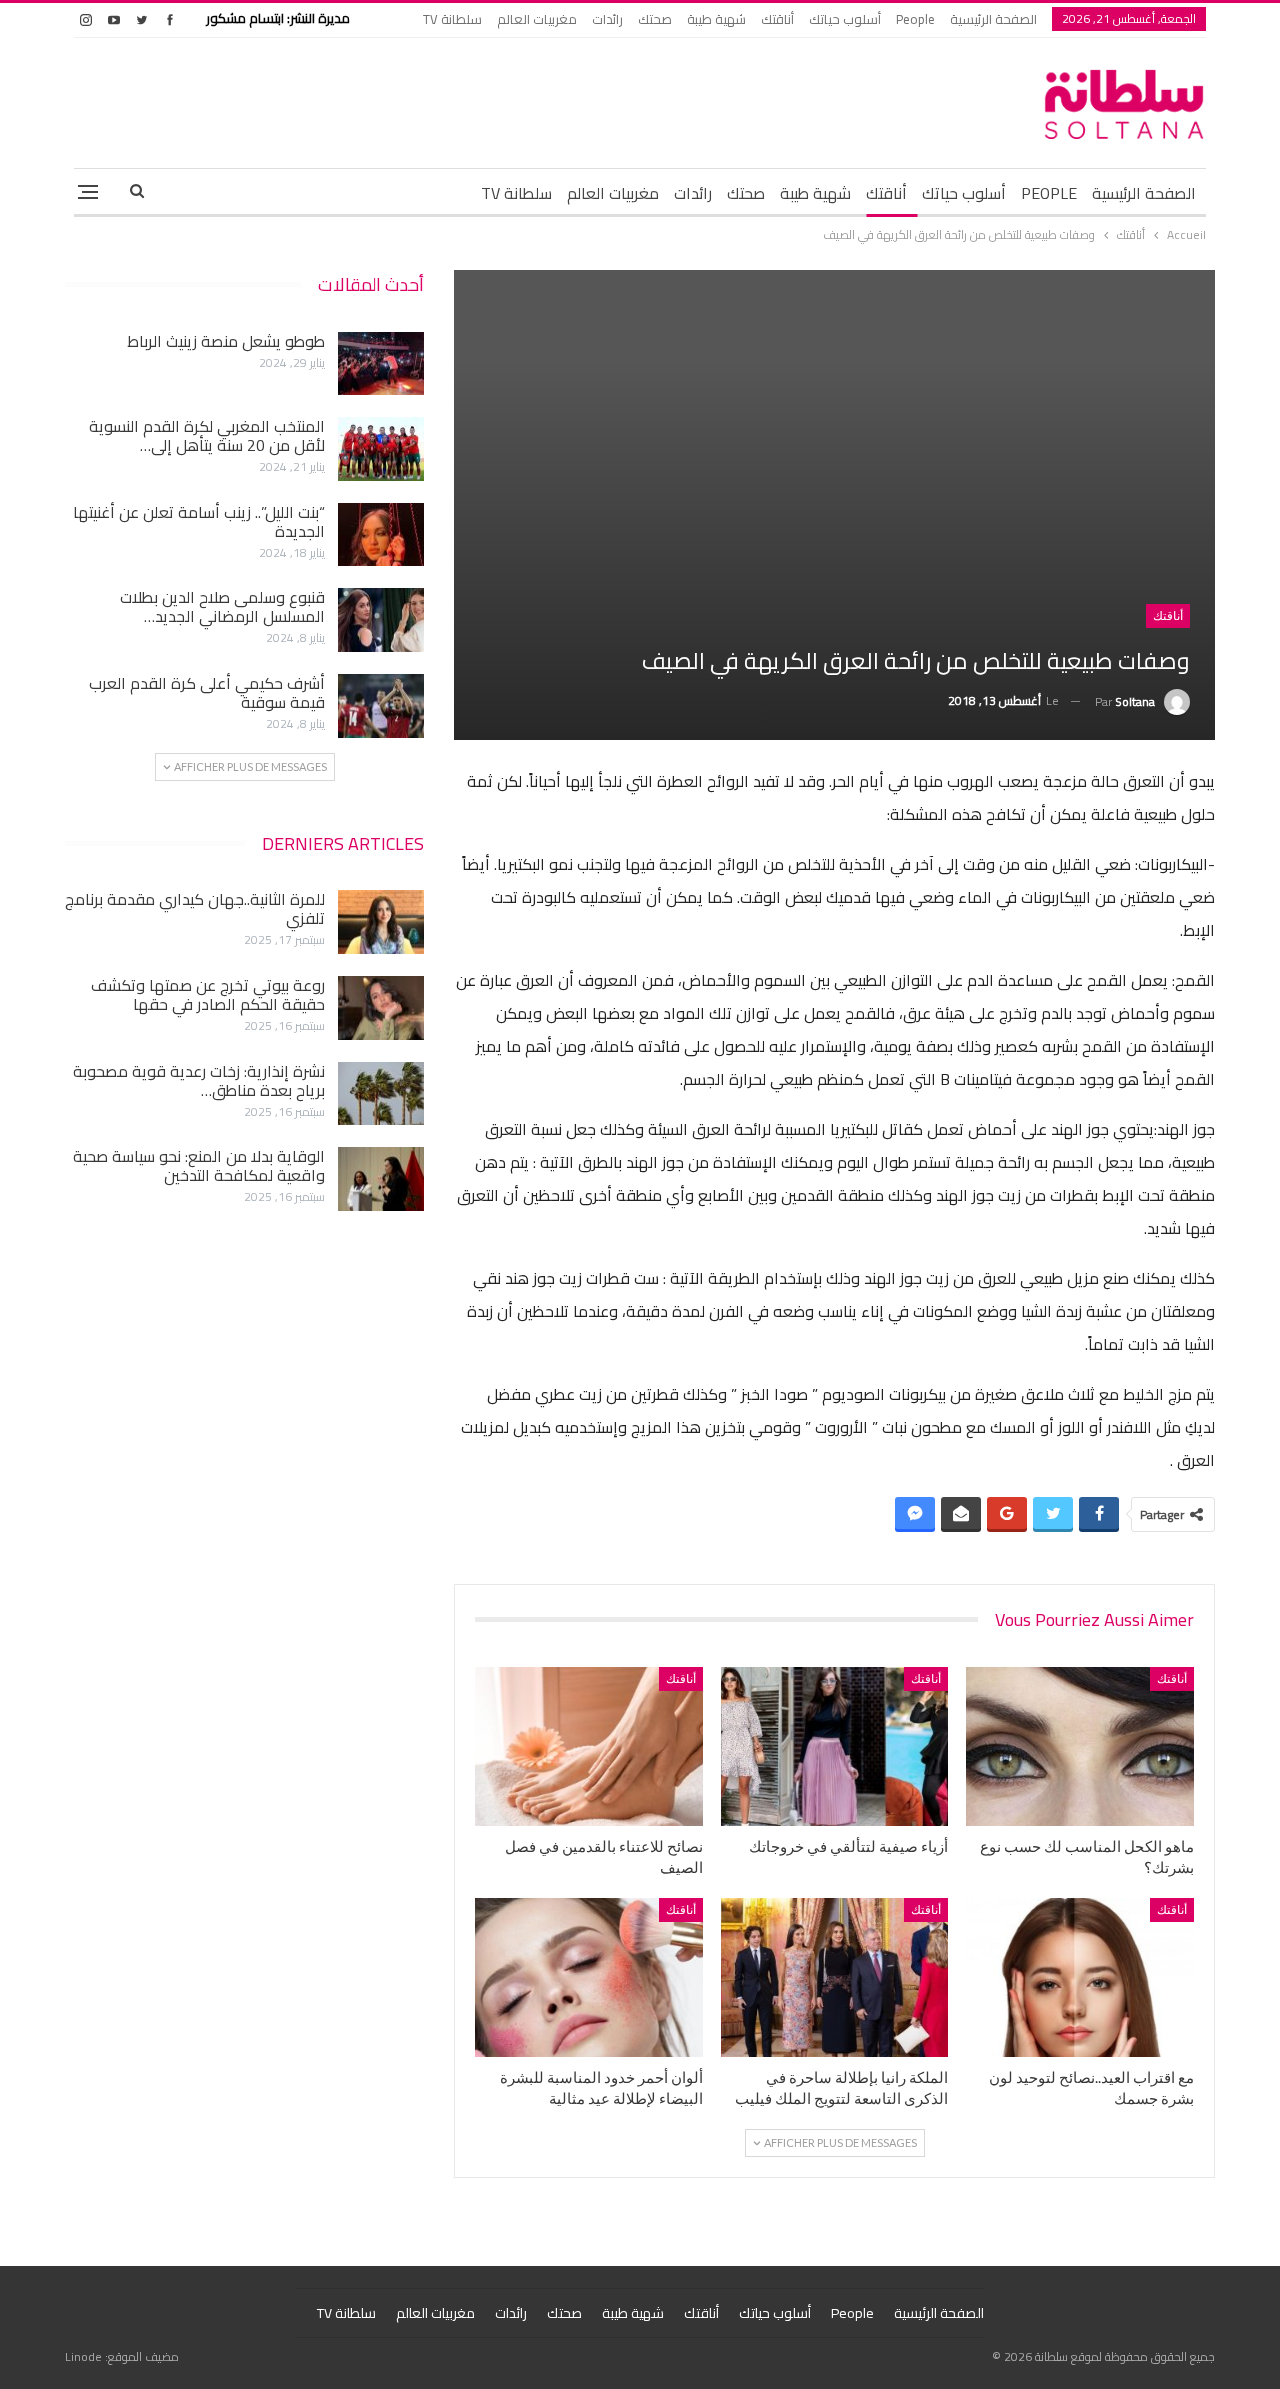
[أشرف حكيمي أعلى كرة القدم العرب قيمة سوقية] (381, 706)
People (915, 19)
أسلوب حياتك (845, 19)
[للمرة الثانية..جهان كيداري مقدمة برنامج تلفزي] (381, 922)
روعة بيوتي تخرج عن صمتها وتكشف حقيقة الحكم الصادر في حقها (208, 994)
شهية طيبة (716, 19)
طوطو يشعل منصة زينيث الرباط (226, 341)
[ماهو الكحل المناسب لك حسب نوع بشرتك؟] (1080, 1746)
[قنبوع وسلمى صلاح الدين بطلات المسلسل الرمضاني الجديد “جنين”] (381, 620)
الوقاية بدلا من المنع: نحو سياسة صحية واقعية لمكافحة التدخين (199, 1165)
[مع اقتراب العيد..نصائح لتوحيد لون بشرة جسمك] (1080, 1977)
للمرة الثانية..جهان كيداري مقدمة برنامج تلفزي (195, 908)
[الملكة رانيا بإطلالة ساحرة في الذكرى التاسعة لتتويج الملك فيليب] (835, 1977)
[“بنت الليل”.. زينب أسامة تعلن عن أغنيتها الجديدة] (381, 535)
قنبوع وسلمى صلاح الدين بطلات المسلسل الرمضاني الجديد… (222, 606)
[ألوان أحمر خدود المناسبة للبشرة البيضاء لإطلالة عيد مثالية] (589, 1977)
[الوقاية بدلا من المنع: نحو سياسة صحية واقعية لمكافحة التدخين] (381, 1179)
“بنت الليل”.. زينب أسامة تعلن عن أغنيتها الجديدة (199, 521)
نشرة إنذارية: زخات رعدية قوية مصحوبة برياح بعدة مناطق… (199, 1080)
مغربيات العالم (537, 19)
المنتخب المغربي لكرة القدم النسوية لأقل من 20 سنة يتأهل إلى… (207, 435)
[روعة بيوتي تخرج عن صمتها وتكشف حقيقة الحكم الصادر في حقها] (381, 1008)
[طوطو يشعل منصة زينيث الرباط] (381, 364)
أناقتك (777, 19)
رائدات (607, 19)
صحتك (655, 19)
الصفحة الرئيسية (993, 19)
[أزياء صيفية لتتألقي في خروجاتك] (835, 1746)
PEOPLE (1049, 193)
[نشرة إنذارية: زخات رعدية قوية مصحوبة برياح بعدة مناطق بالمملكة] (381, 1094)
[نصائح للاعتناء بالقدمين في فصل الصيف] (589, 1746)
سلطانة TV (452, 19)
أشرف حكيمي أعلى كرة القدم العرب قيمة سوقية (207, 692)
